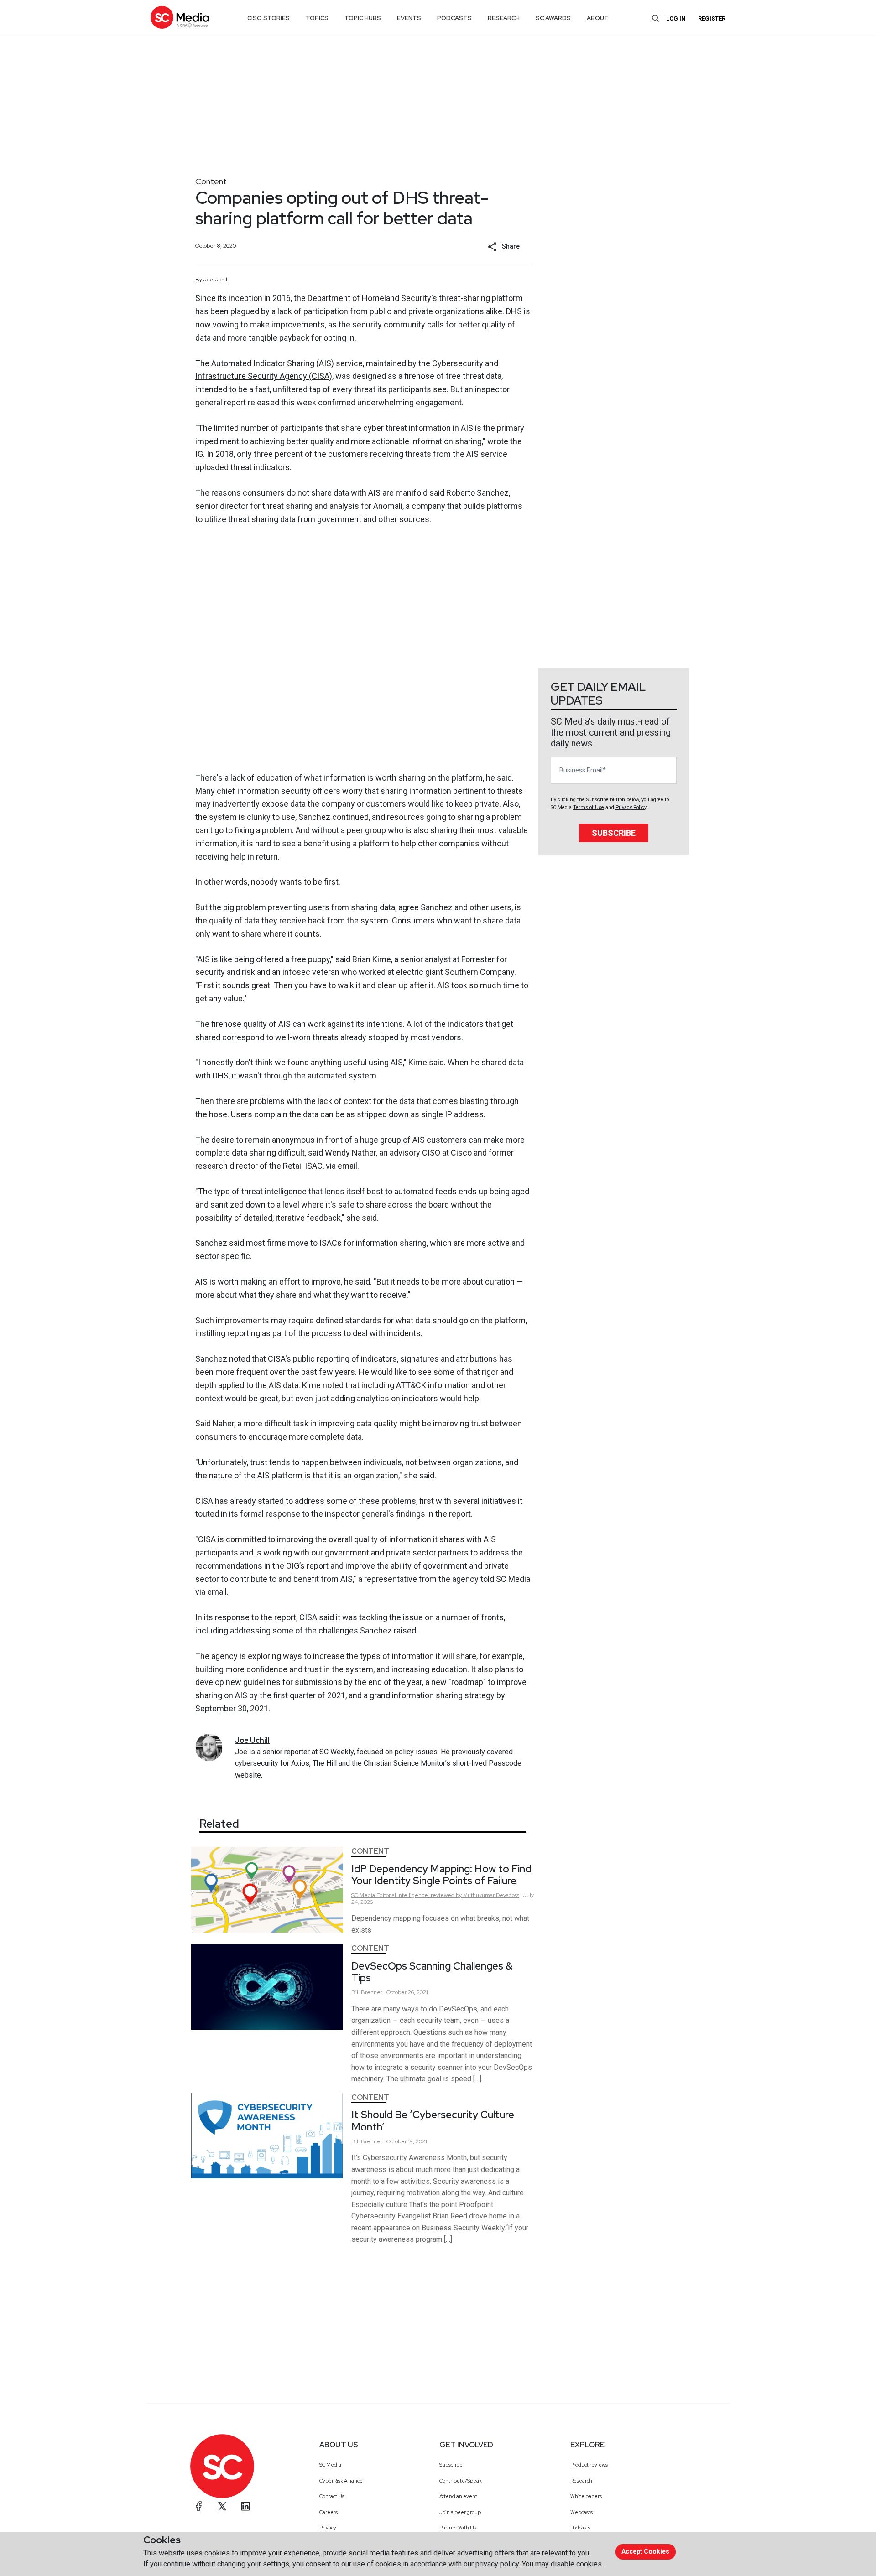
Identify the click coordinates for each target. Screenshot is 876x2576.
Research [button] (504, 18)
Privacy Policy (631, 807)
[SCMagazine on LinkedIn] (245, 2506)
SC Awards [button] (553, 18)
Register (712, 18)
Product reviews (589, 2465)
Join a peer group (460, 2512)
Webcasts (581, 2512)
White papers (586, 2496)
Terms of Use (589, 807)
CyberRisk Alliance (341, 2481)
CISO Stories (269, 18)
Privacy (328, 2528)
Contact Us (332, 2496)
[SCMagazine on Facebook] (199, 2506)
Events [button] (409, 18)
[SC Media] (180, 17)
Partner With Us (458, 2528)
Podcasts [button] (454, 18)
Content (211, 181)
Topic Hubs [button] (363, 18)
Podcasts (580, 2528)
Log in (676, 18)
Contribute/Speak (461, 2481)
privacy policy (497, 2564)
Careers (328, 2512)
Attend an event (458, 2496)
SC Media (330, 2465)
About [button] (598, 18)
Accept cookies (645, 2551)
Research (581, 2481)
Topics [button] (317, 18)
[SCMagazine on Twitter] (222, 2506)
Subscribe (614, 833)
